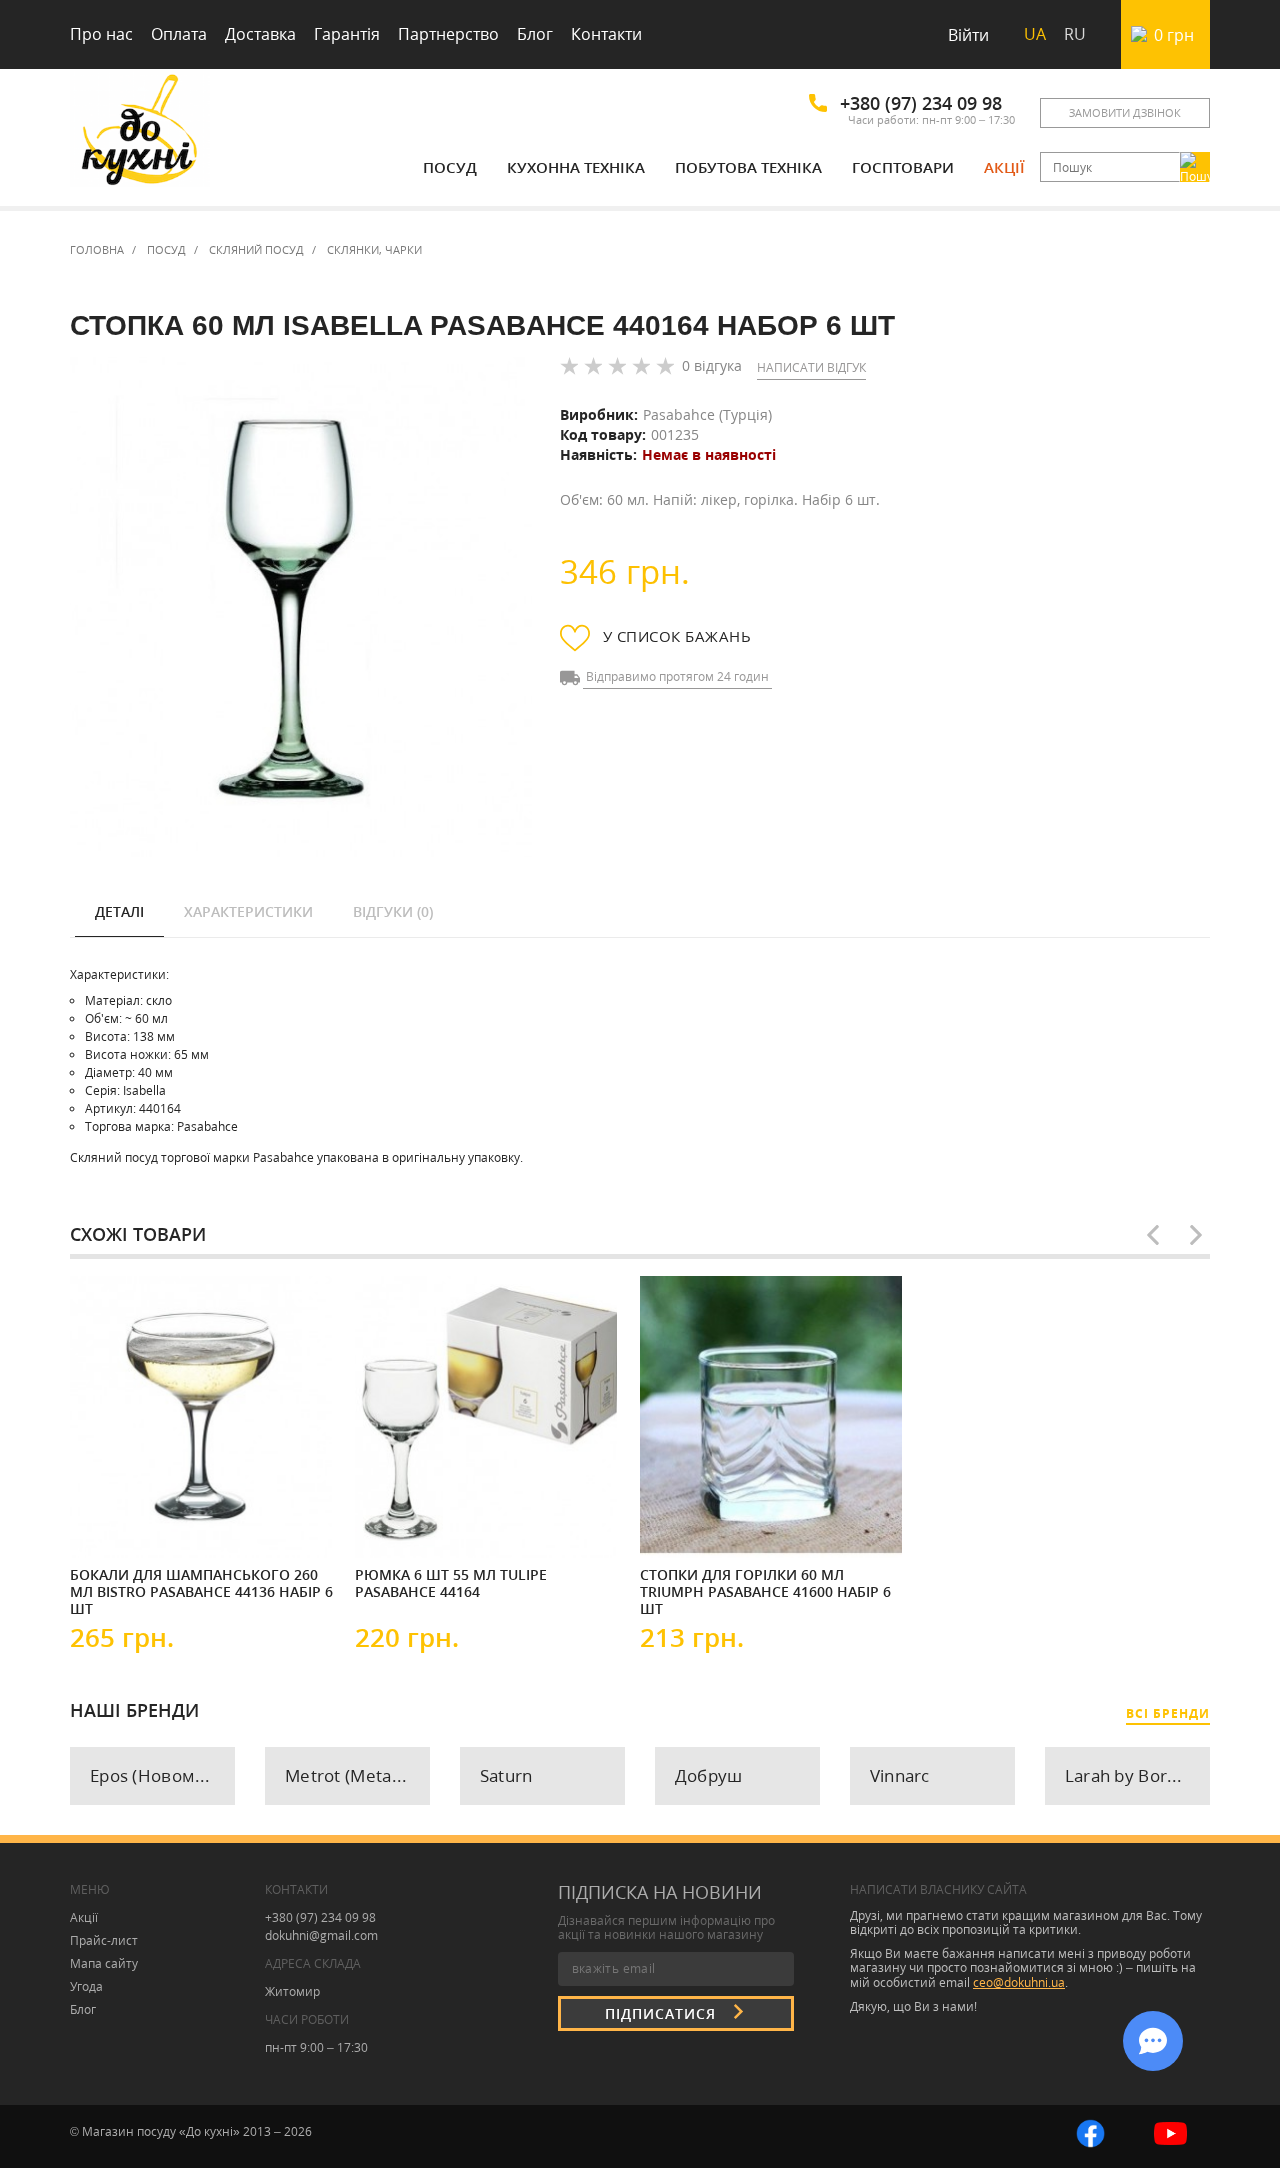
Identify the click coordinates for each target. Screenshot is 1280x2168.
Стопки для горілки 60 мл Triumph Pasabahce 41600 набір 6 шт (765, 1591)
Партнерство (448, 34)
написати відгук (811, 367)
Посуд (450, 167)
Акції (1004, 167)
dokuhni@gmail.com (321, 1935)
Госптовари (903, 167)
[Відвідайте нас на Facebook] (1090, 2131)
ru (1075, 34)
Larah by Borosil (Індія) (1137, 1775)
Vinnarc (900, 1775)
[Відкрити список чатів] (1153, 2041)
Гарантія (347, 34)
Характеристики (248, 911)
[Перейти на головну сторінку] (140, 132)
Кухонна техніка (576, 167)
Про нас (101, 34)
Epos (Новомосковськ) (162, 1775)
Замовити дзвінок (1125, 112)
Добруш (709, 1775)
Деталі (119, 911)
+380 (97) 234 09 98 (921, 103)
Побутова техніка (748, 167)
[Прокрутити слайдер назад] (1153, 1235)
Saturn (506, 1775)
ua (1035, 34)
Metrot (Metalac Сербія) (357, 1775)
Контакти (606, 34)
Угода (86, 1986)
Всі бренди (1168, 1713)
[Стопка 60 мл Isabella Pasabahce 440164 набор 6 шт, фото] (301, 607)
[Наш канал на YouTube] (1170, 2131)
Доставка (260, 34)
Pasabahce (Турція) (707, 414)
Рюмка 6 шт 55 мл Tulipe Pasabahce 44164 (451, 1583)
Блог (535, 34)
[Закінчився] (130, 1526)
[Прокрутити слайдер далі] (1196, 1235)
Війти (968, 35)
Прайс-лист (104, 1940)
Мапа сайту (104, 1963)
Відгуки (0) (393, 911)
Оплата (179, 34)
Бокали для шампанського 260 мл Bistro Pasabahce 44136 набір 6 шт (201, 1591)
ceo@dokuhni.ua (1019, 1982)
